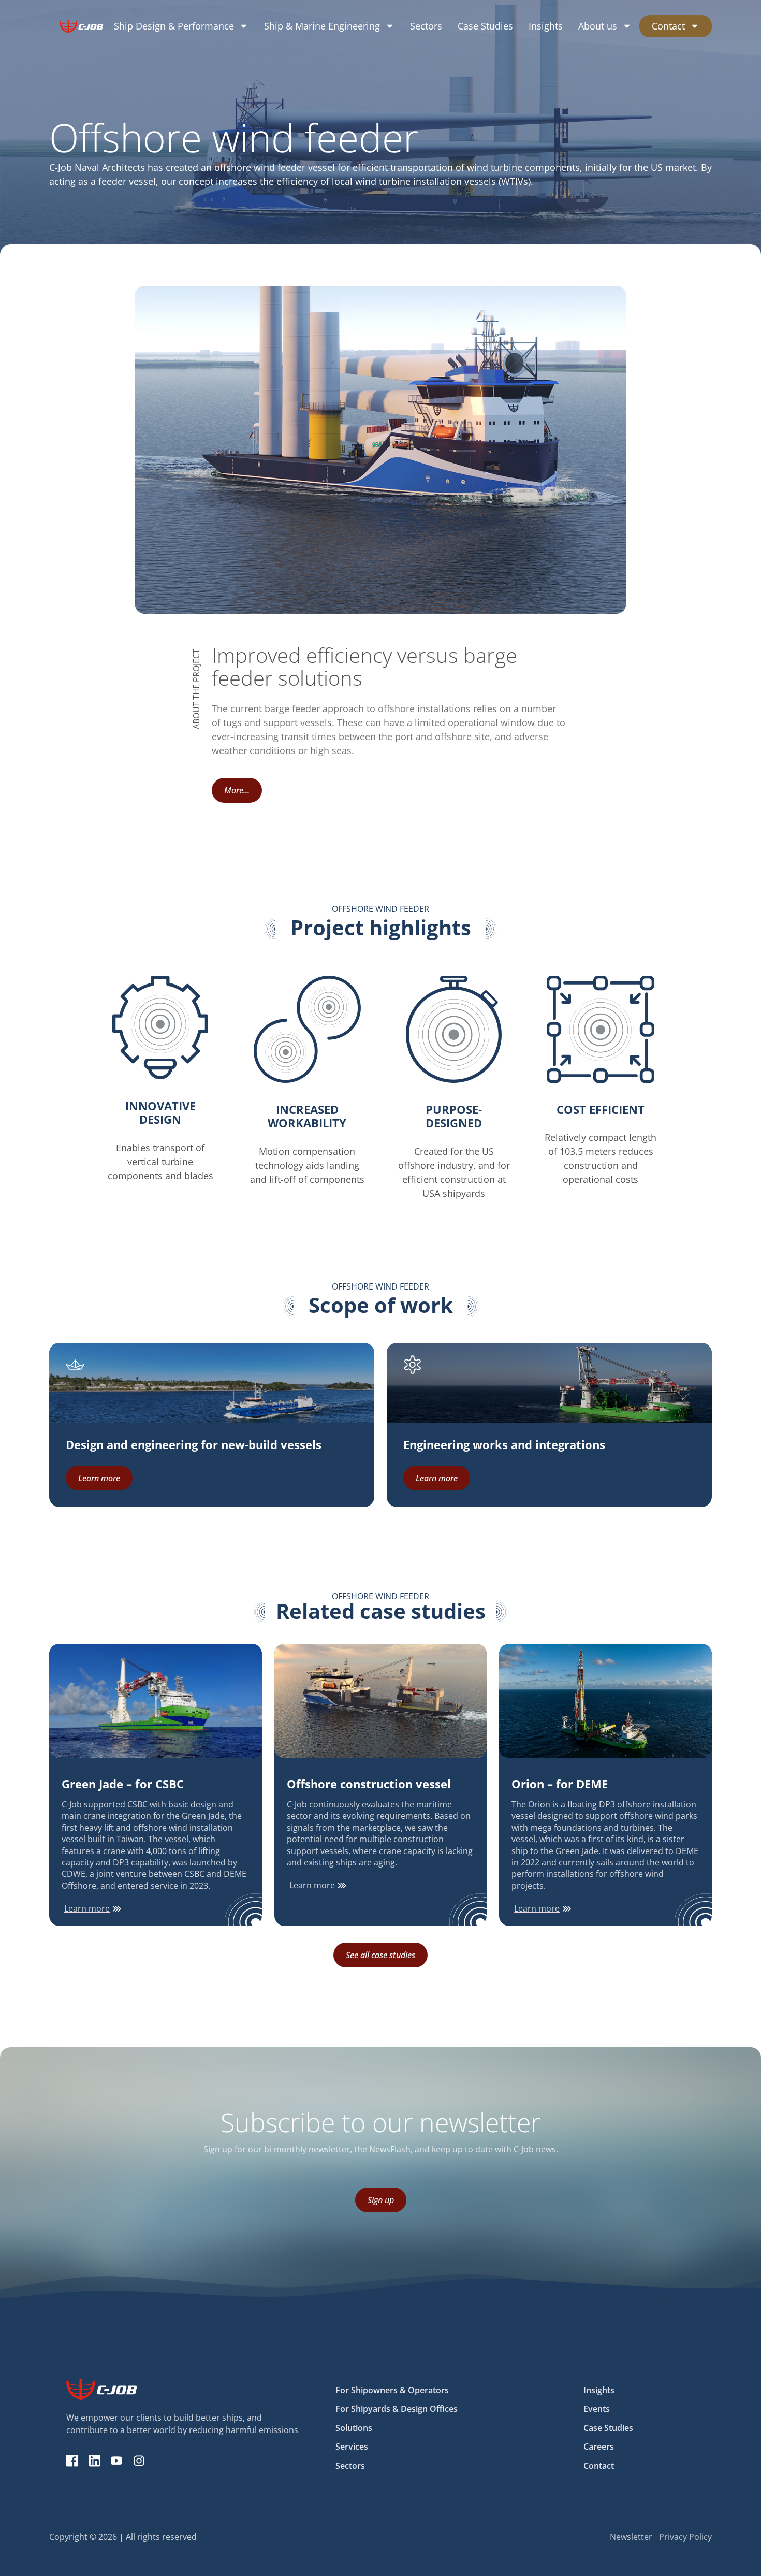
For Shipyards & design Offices (397, 2409)
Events (597, 2409)
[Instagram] (139, 2461)
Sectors (426, 26)
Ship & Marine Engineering (322, 26)
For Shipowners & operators (392, 2390)
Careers (599, 2447)
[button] (237, 790)
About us (598, 26)
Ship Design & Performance (174, 26)
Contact (668, 26)
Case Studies (485, 26)
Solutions (354, 2428)
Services (352, 2447)
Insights (546, 26)
